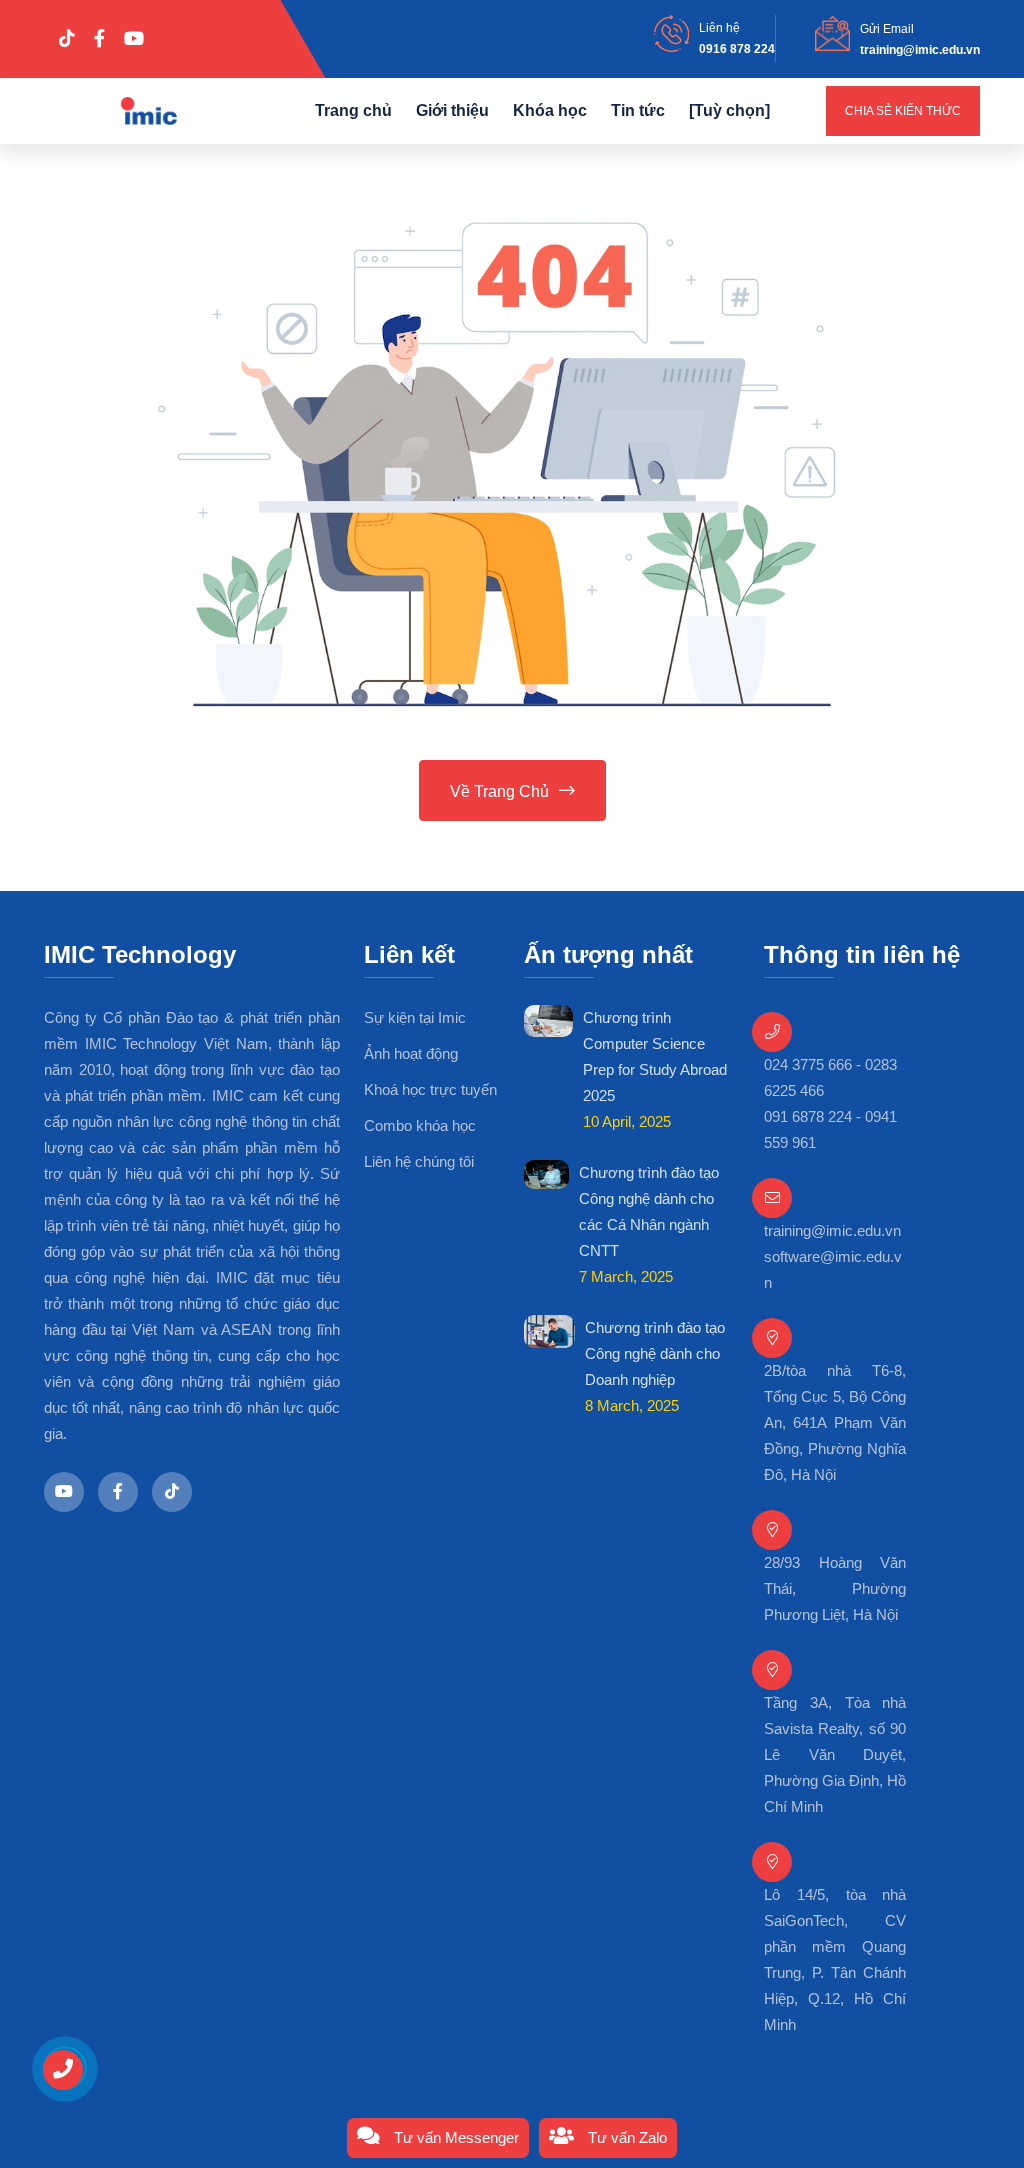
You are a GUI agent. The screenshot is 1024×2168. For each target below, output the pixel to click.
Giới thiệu (452, 110)
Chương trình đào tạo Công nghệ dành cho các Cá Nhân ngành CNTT (649, 1211)
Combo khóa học (420, 1125)
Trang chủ (353, 110)
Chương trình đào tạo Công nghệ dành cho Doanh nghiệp (655, 1353)
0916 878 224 (737, 49)
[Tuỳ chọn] (729, 110)
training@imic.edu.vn (920, 50)
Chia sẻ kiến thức (903, 111)
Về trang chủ (499, 791)
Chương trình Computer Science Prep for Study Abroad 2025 (655, 1056)
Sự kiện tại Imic (415, 1017)
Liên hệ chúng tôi (419, 1161)
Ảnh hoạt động (411, 1053)
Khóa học (550, 110)
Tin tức (638, 110)
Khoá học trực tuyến (430, 1089)
